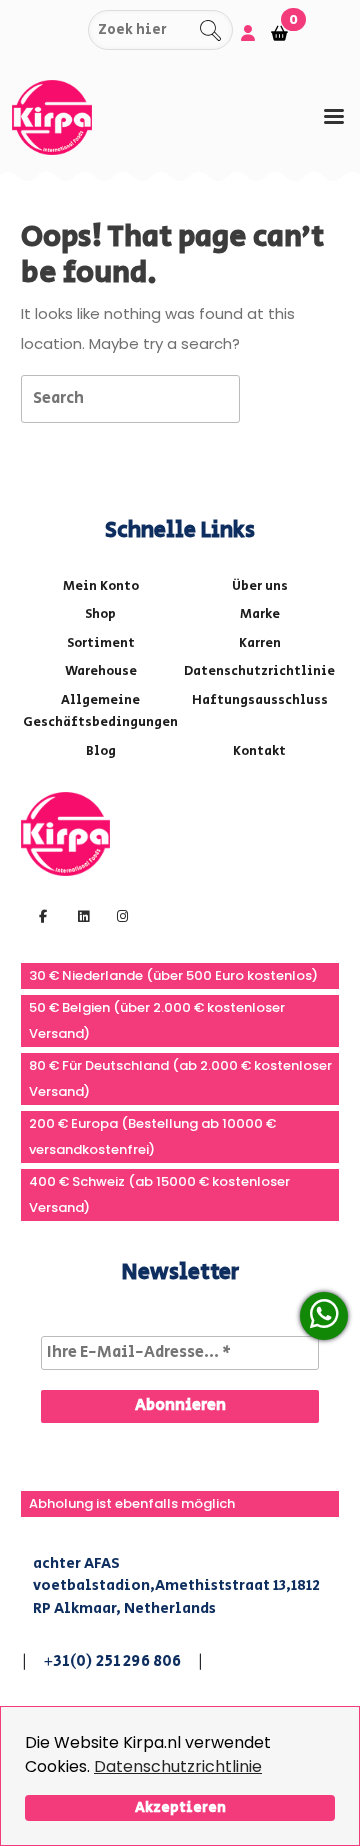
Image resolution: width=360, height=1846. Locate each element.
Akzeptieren (180, 1807)
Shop (100, 614)
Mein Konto (101, 586)
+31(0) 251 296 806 (112, 1661)
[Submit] (70, 30)
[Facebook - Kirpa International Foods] (40, 915)
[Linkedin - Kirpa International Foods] (81, 915)
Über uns (260, 586)
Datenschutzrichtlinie (178, 1766)
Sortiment (101, 643)
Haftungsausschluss (260, 700)
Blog (101, 751)
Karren (260, 643)
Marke (260, 614)
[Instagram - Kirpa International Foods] (120, 915)
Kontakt (259, 751)
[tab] (334, 116)
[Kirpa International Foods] (65, 832)
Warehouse (101, 671)
